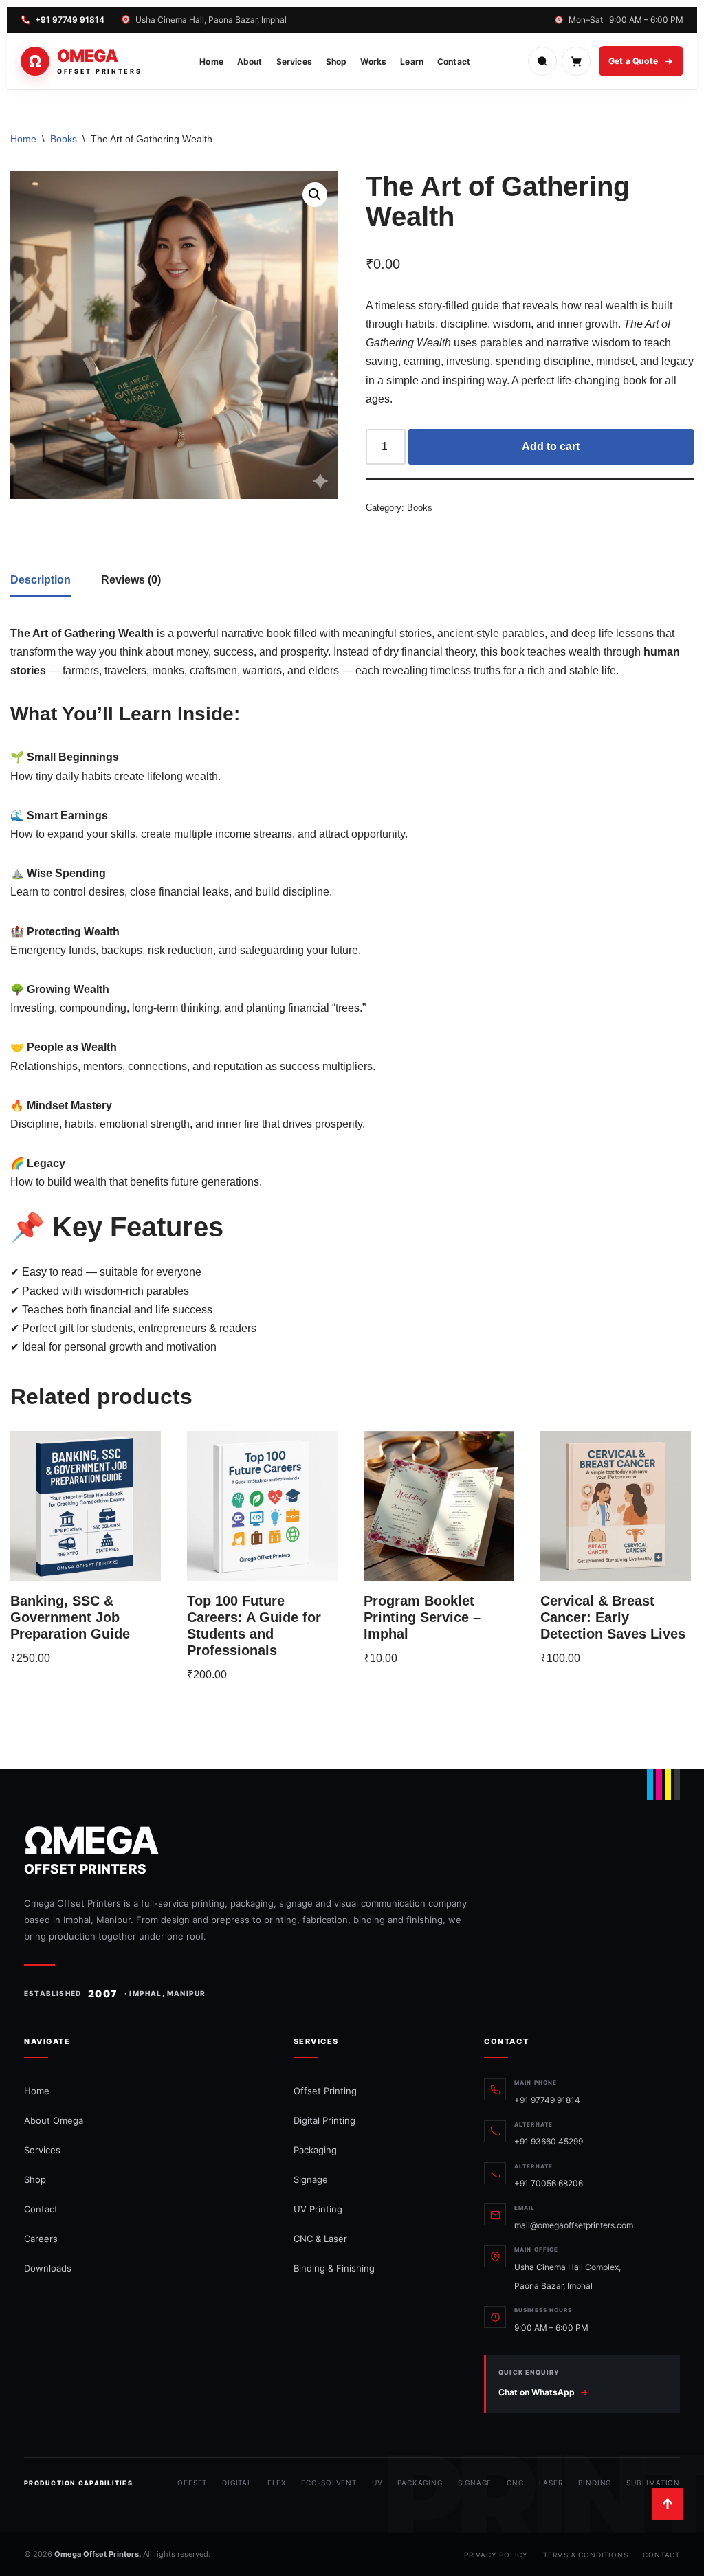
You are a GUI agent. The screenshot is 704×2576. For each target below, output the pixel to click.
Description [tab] (41, 580)
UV (377, 2483)
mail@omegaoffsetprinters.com (574, 2225)
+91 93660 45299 (549, 2141)
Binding (595, 2483)
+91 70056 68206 (549, 2183)
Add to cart (551, 446)
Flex (277, 2483)
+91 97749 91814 (70, 20)
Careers (41, 2239)
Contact (454, 62)
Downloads (48, 2268)
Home (211, 62)
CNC (515, 2483)
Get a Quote (633, 61)
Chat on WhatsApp (543, 2392)
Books (64, 139)
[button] (315, 195)
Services (294, 62)
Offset (192, 2483)
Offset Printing (325, 2091)
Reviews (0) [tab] (131, 580)
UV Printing (318, 2209)
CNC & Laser (320, 2239)
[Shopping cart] (576, 61)
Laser (551, 2483)
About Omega (54, 2120)
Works (373, 62)
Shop (337, 62)
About (250, 62)
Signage (311, 2179)
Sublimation (653, 2483)
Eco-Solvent (329, 2483)
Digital (237, 2483)
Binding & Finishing (334, 2268)
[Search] (542, 61)
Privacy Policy (496, 2555)
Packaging (315, 2150)
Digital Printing (324, 2120)
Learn (412, 62)
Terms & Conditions (585, 2555)
